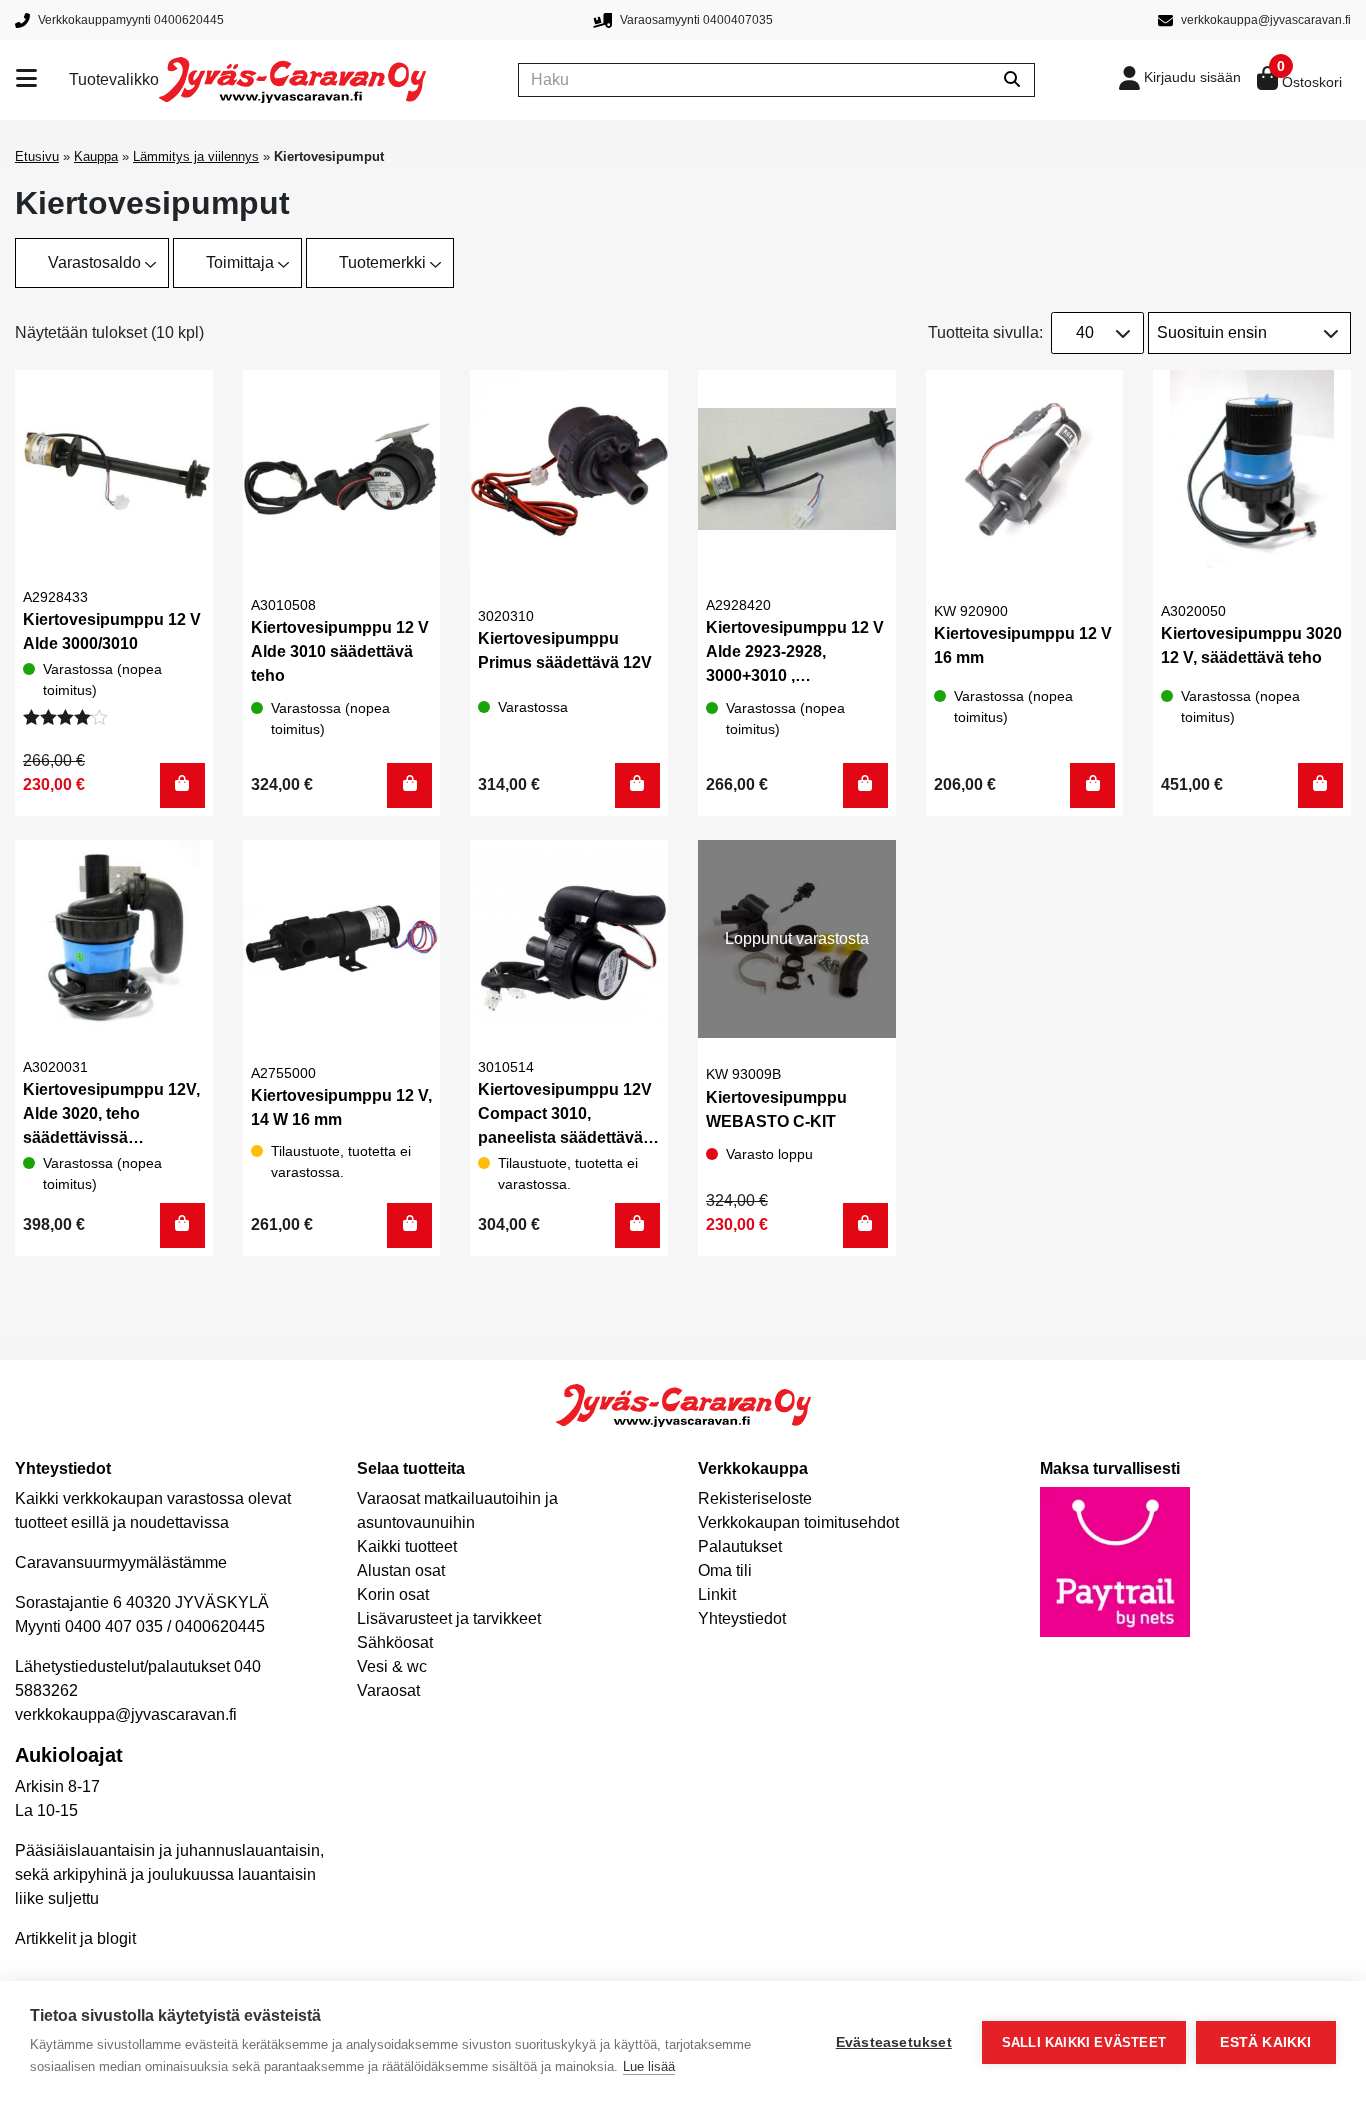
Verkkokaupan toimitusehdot (798, 1522)
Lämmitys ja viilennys (196, 156)
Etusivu (37, 156)
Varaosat (388, 1690)
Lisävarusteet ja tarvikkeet (449, 1618)
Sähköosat (395, 1642)
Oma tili (725, 1570)
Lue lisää (649, 2066)
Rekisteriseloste (755, 1498)
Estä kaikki (1265, 2042)
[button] (182, 785)
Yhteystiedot (742, 1618)
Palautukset (740, 1546)
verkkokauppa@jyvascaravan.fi (126, 1714)
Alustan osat (401, 1570)
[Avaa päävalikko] (42, 80)
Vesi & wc (392, 1666)
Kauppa (96, 156)
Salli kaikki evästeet (1084, 2042)
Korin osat (393, 1594)
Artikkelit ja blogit (75, 1938)
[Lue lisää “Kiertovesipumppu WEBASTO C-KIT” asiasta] (865, 1225)
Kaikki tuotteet (407, 1546)
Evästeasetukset (894, 2042)
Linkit (717, 1594)
